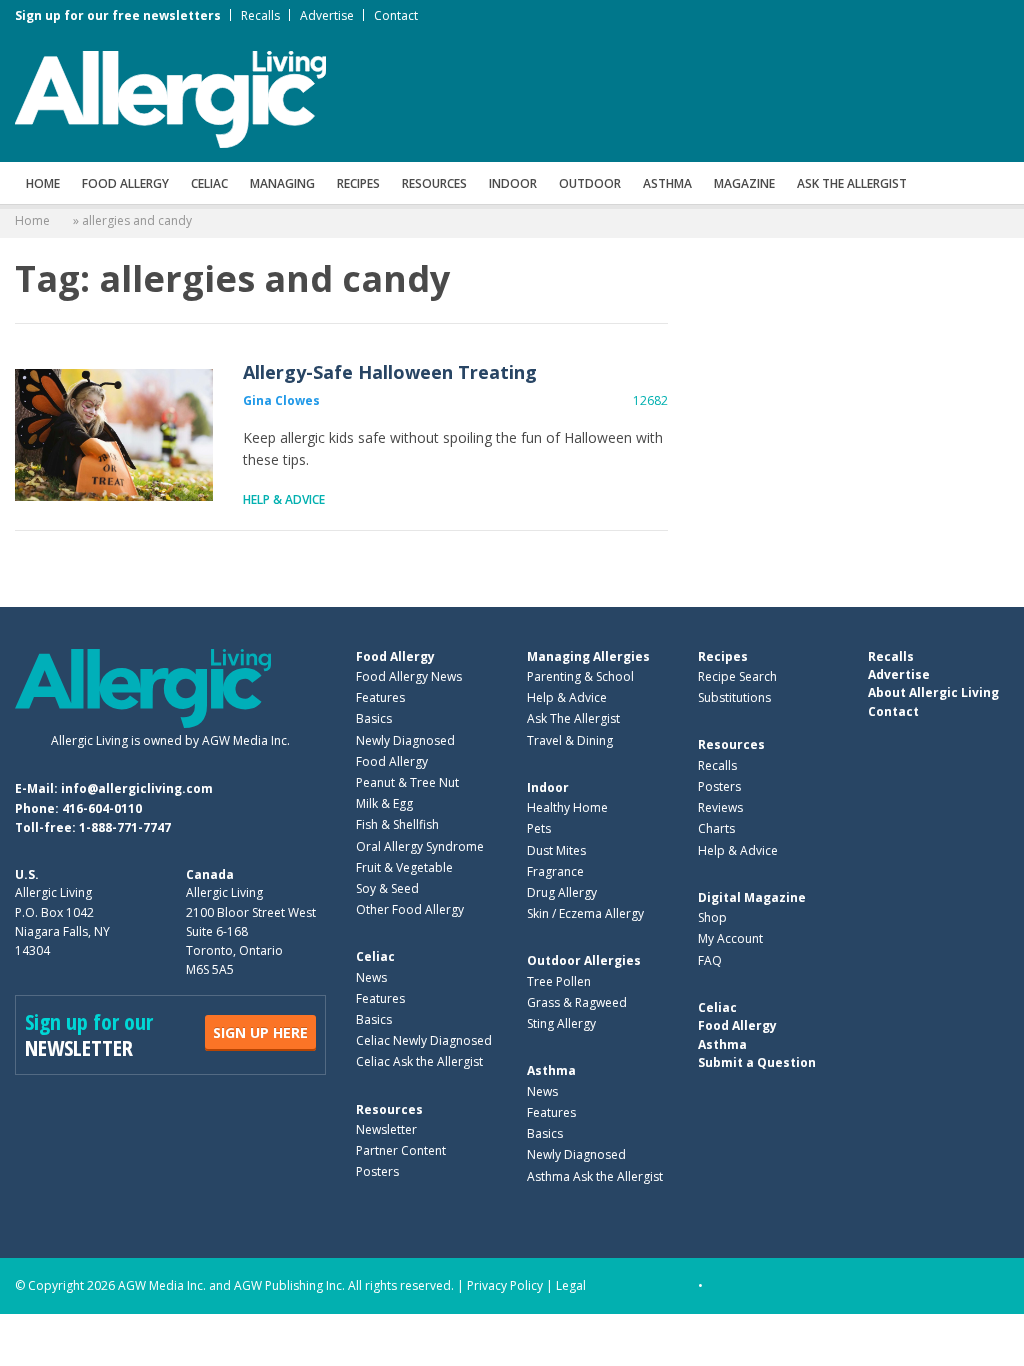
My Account (730, 938)
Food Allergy (125, 183)
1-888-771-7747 (125, 827)
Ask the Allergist (852, 183)
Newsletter (386, 1129)
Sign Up (260, 1032)
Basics (374, 718)
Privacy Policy (505, 1285)
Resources (434, 183)
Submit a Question (757, 1062)
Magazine (744, 183)
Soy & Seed (387, 888)
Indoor (513, 183)
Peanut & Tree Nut (407, 782)
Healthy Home (567, 807)
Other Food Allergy (410, 909)
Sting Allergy (561, 1023)
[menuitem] (43, 183)
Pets (539, 828)
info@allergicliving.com (137, 788)
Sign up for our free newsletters (118, 15)
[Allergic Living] (170, 98)
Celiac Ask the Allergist (419, 1061)
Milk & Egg (384, 803)
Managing (282, 183)
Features (380, 697)
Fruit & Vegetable (404, 867)
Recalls (260, 15)
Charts (716, 828)
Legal (571, 1285)
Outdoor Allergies (584, 960)
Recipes (358, 183)
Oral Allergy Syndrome (420, 846)
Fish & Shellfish (397, 824)
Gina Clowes (281, 400)
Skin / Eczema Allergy (585, 913)
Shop (712, 917)
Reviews (720, 807)
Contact (396, 15)
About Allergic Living (933, 692)
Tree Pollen (559, 981)
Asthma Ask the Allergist (595, 1176)
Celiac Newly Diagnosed (424, 1040)
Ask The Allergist (573, 718)
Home (43, 183)
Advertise (327, 15)
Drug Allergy (562, 892)
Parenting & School (580, 676)
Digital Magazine (752, 897)
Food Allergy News (409, 676)
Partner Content (401, 1150)
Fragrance (555, 871)
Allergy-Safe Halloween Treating (114, 435)
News (371, 977)
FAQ (710, 960)
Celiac (209, 183)
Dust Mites (556, 850)
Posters (377, 1171)
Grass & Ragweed (577, 1002)
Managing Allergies (588, 656)
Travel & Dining (570, 740)
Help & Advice (284, 499)
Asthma (667, 183)
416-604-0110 (102, 808)
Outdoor (590, 183)
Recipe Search (737, 676)
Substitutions (734, 697)
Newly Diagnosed (405, 740)
